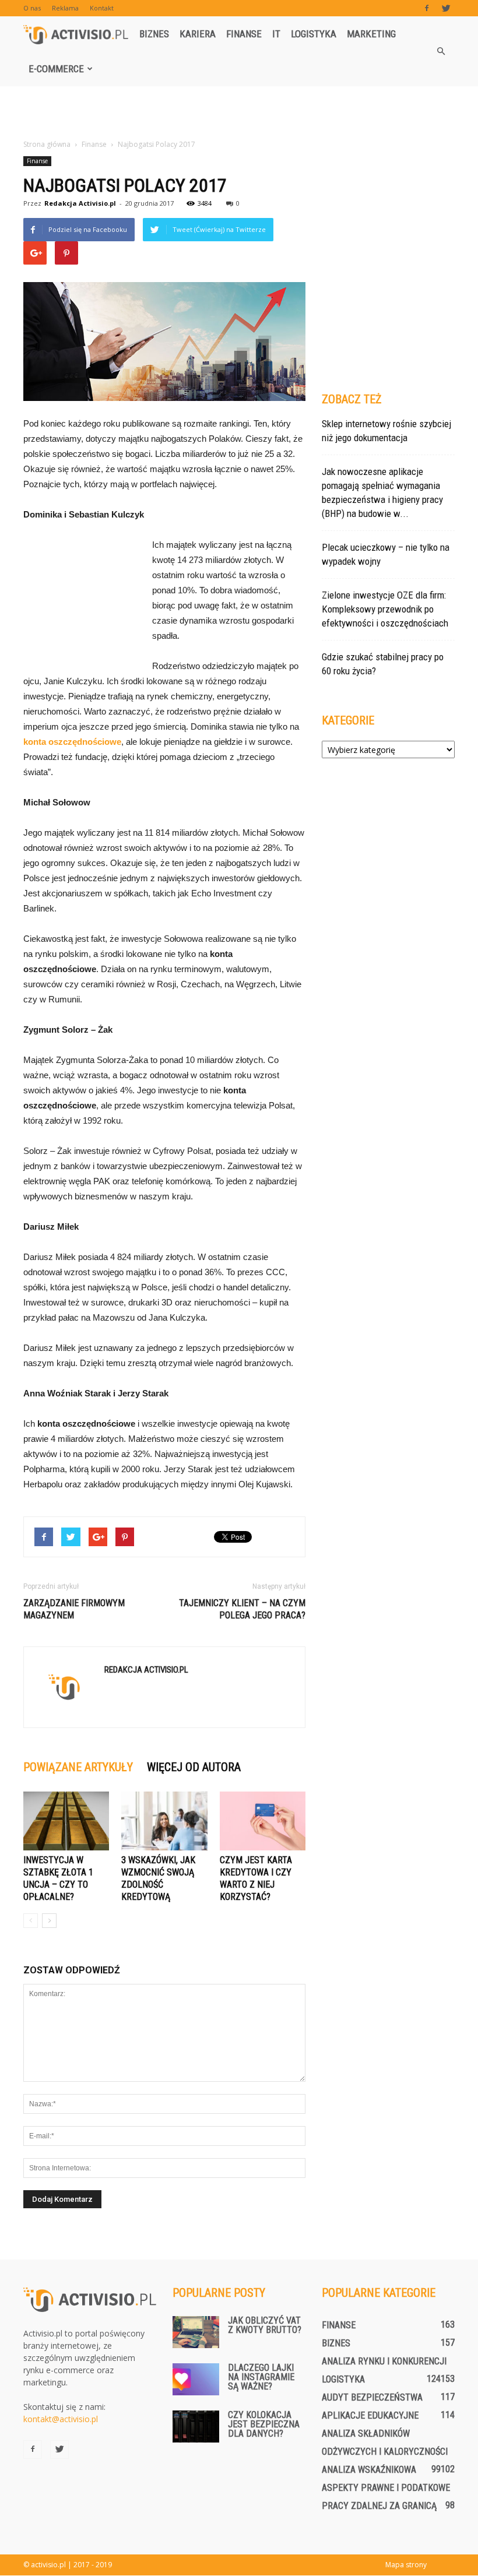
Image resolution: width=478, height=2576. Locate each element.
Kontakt (102, 8)
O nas (32, 8)
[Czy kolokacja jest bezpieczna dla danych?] (196, 2427)
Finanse (244, 34)
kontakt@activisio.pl (61, 2419)
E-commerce (56, 69)
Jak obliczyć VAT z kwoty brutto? (265, 2325)
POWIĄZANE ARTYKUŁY (78, 1767)
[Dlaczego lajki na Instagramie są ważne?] (196, 2379)
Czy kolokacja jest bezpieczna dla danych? (264, 2424)
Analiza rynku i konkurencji (384, 2361)
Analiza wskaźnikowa (369, 2470)
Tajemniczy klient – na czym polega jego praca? (242, 1609)
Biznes (154, 34)
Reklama (65, 8)
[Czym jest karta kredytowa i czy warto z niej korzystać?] (263, 1821)
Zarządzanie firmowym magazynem (74, 1609)
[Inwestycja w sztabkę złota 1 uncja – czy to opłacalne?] (66, 1821)
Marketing (371, 34)
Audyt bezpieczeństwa (372, 2397)
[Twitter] (446, 8)
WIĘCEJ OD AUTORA (194, 1767)
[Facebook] (427, 8)
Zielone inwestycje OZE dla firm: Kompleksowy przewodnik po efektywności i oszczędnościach (385, 609)
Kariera (198, 34)
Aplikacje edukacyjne (370, 2415)
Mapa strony (406, 2565)
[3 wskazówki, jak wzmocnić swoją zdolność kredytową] (164, 1821)
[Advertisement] (239, 112)
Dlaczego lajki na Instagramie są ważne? (261, 2377)
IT (276, 34)
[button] (441, 51)
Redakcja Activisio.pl (80, 203)
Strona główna (47, 144)
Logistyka (314, 34)
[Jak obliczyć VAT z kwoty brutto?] (196, 2332)
